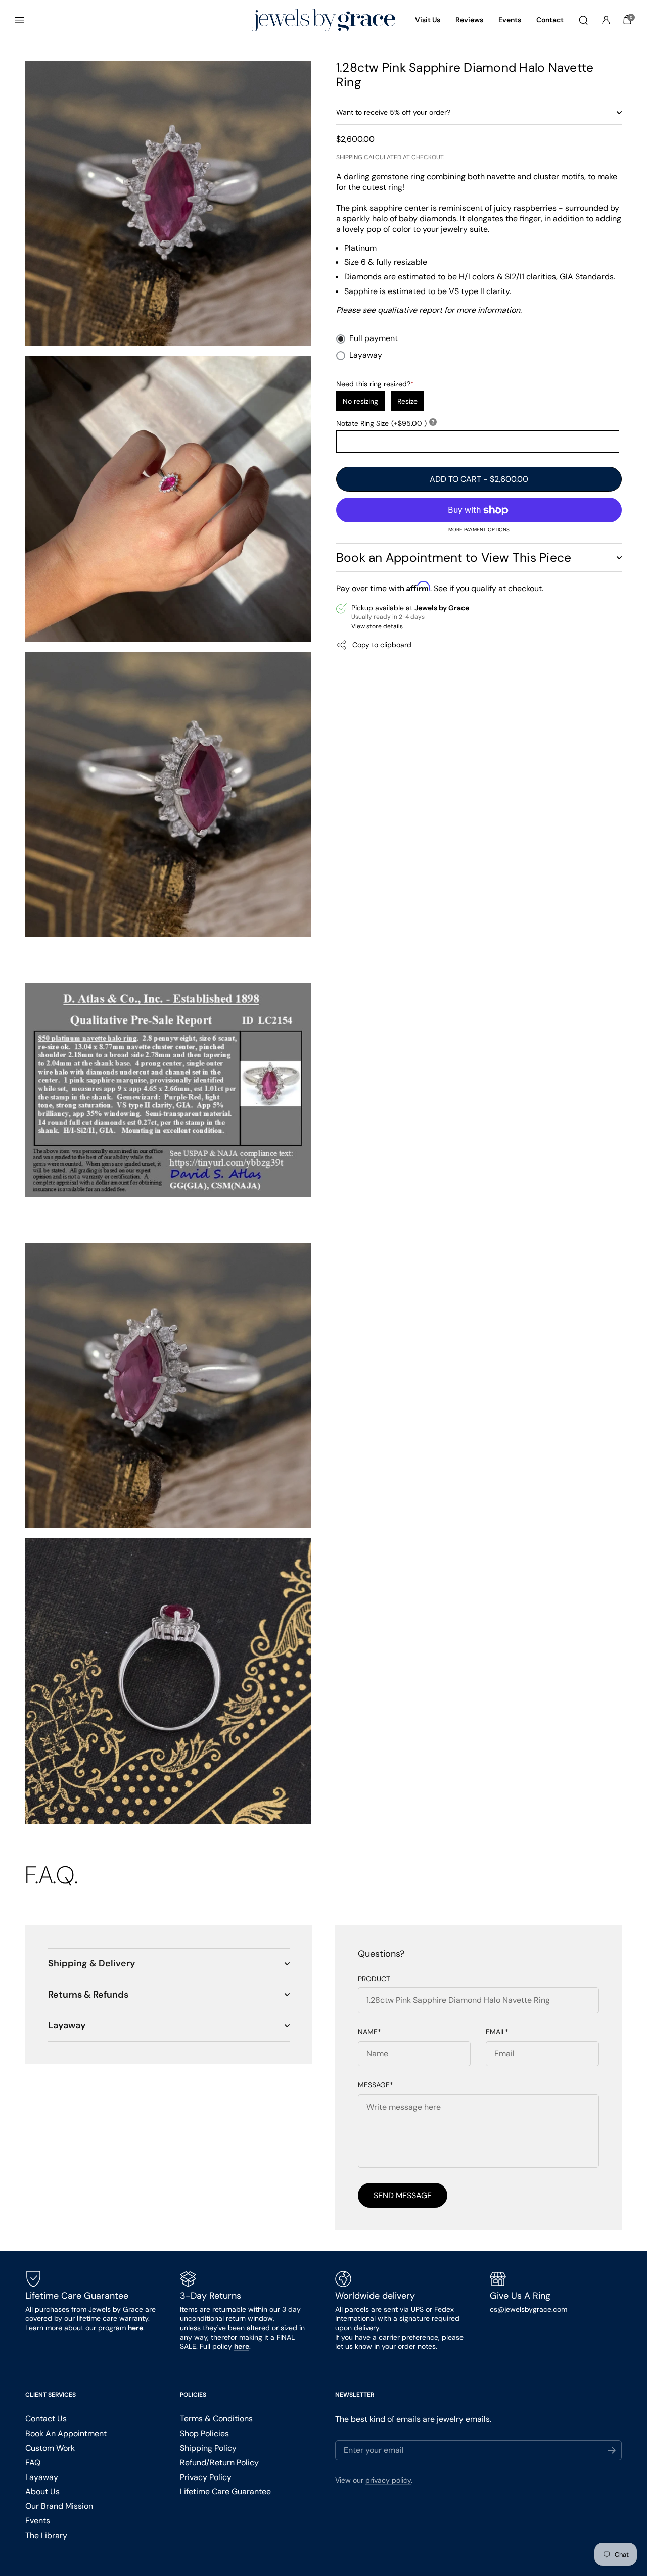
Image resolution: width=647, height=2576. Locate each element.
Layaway (366, 355)
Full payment (374, 339)
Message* (376, 2085)
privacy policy (388, 2480)
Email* (497, 2032)
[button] (583, 20)
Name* (369, 2032)
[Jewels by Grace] (323, 20)
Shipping (349, 157)
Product (374, 1979)
